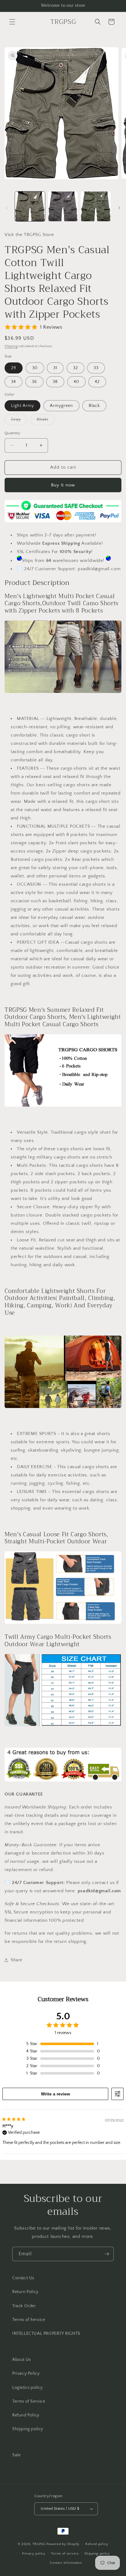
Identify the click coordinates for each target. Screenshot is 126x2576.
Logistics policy (28, 2388)
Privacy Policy (26, 2373)
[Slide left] (7, 208)
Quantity (12, 433)
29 (14, 368)
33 (96, 368)
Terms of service (65, 2554)
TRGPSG (39, 2544)
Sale (16, 2455)
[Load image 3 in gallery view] (96, 207)
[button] (12, 22)
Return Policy (25, 2292)
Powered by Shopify (63, 2544)
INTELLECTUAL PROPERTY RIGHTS (46, 2334)
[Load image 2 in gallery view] (63, 207)
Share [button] (17, 1960)
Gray (19, 421)
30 (35, 368)
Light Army (22, 406)
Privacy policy (34, 2554)
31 (55, 368)
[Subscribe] (107, 2254)
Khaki (46, 421)
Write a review (56, 2094)
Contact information (66, 2563)
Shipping (11, 346)
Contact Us (23, 2278)
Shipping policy (28, 2429)
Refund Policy (26, 2415)
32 (76, 368)
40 (76, 382)
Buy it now (63, 485)
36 (34, 382)
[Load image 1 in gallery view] (30, 207)
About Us (22, 2360)
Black (94, 406)
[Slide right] (119, 208)
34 (13, 382)
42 (97, 382)
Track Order (24, 2306)
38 (55, 382)
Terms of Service (29, 2320)
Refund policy (97, 2544)
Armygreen (61, 406)
